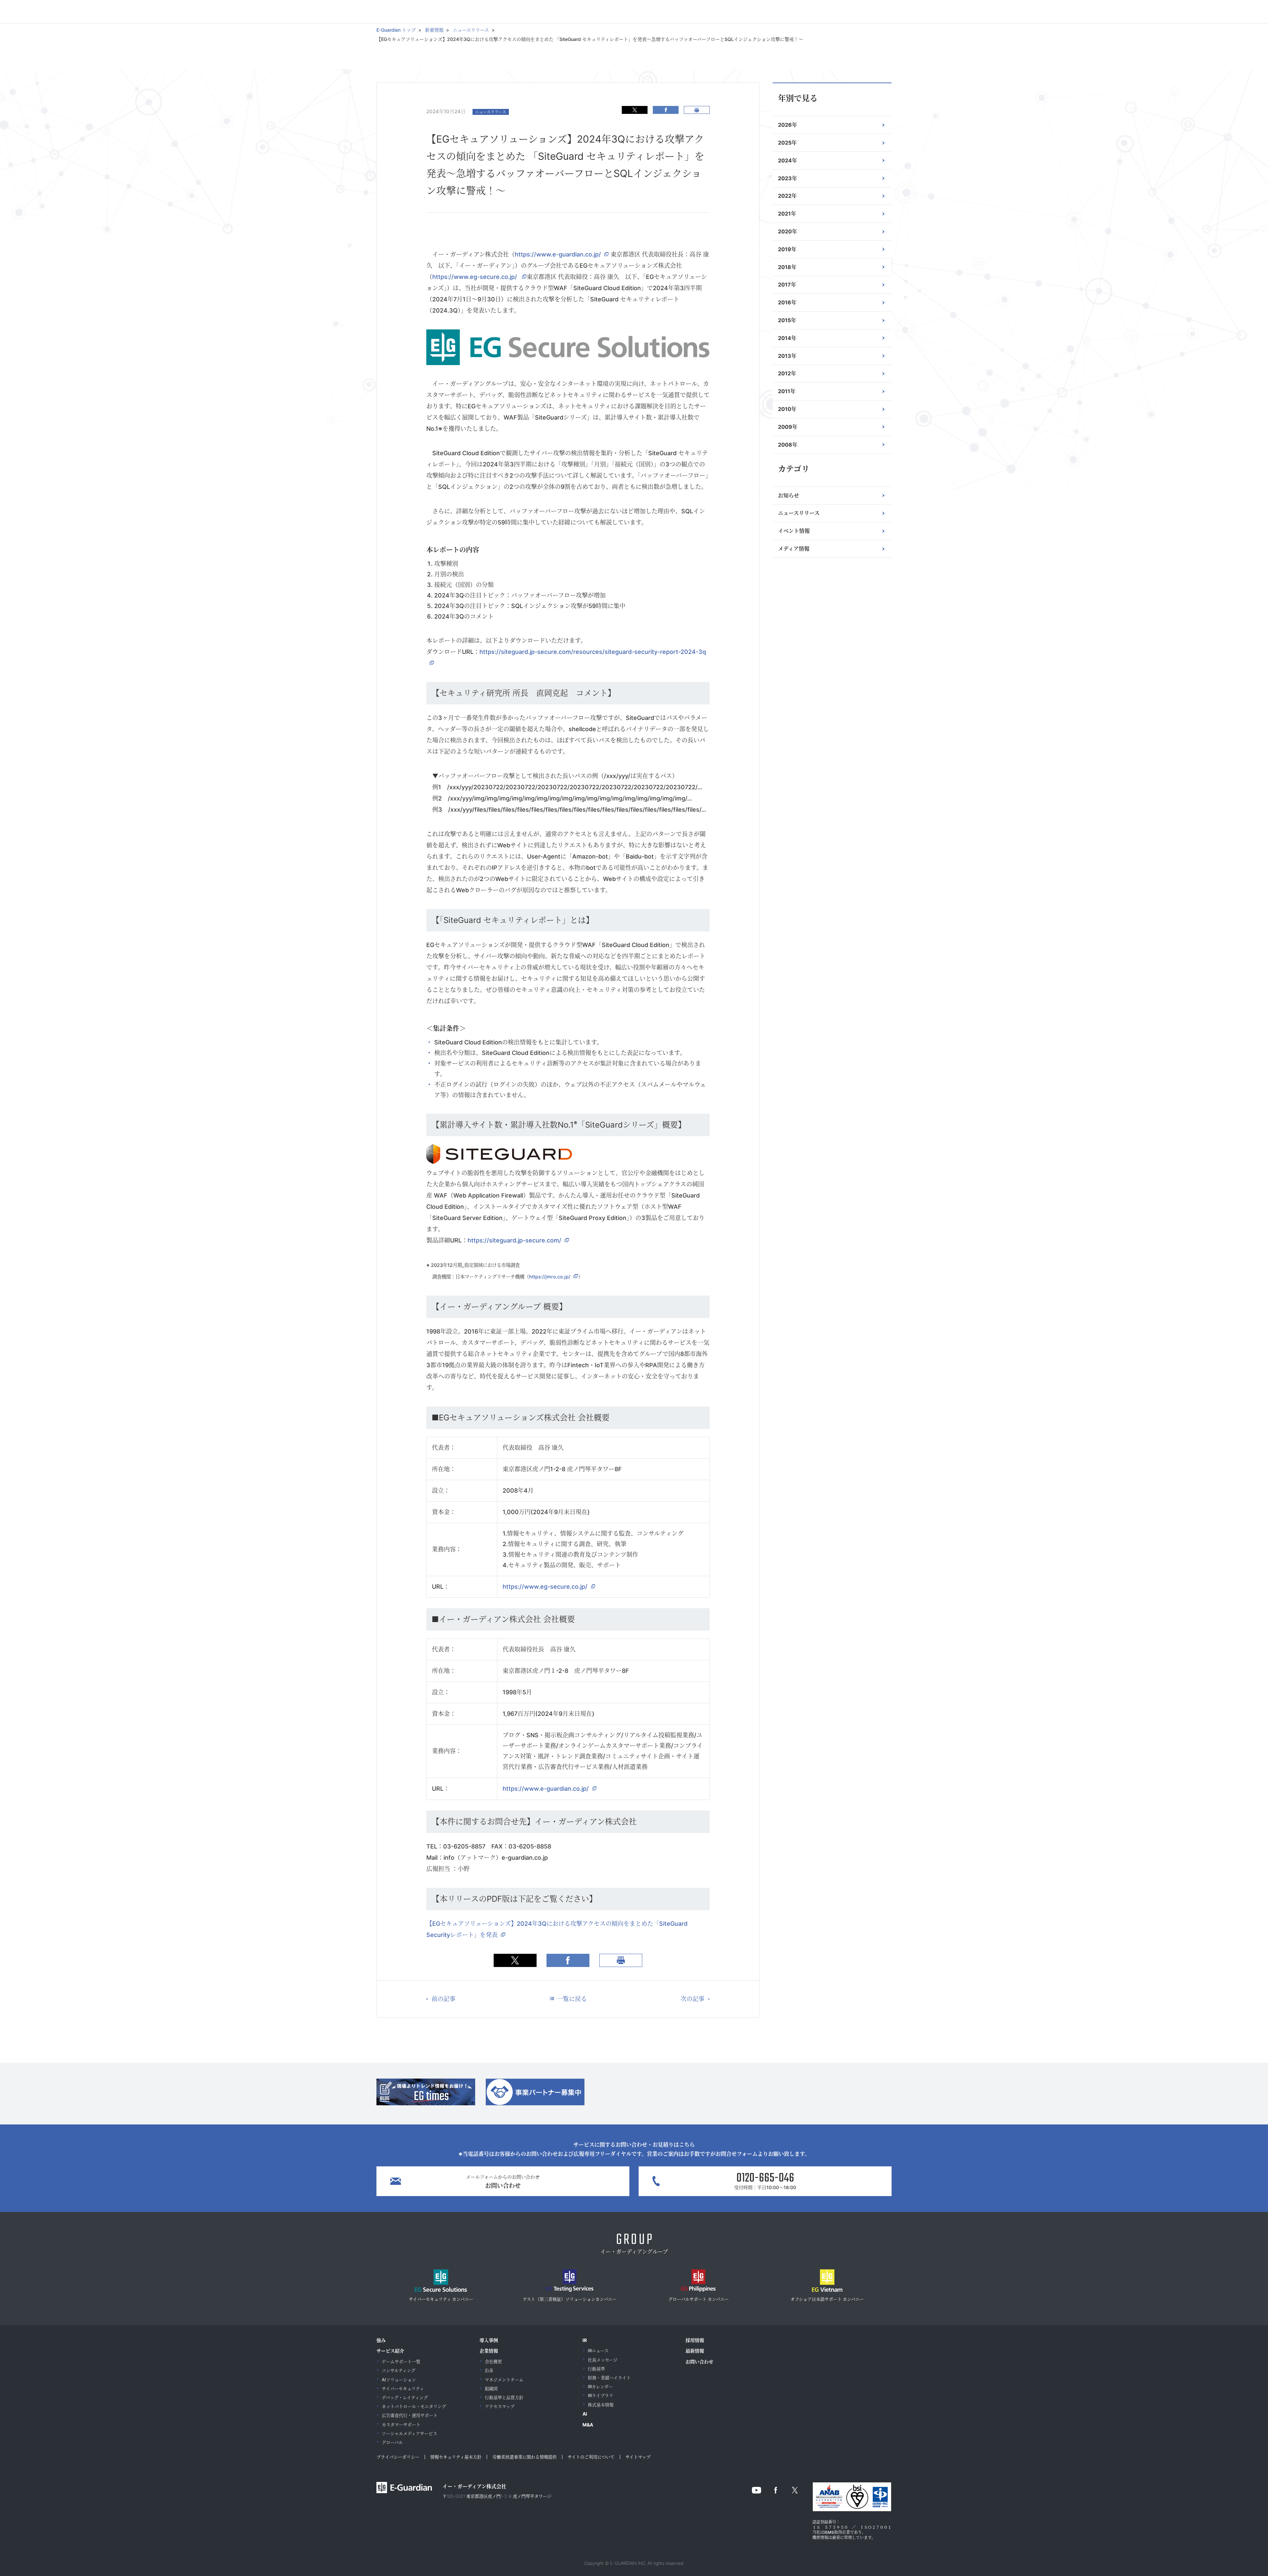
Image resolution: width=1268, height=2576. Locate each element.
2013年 (787, 356)
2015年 (787, 320)
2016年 (787, 302)
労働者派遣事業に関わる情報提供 (525, 2457)
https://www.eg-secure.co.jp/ (475, 277)
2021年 (787, 214)
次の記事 (692, 1999)
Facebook (666, 110)
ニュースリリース (471, 30)
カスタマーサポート (401, 2424)
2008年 (788, 445)
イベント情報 (794, 531)
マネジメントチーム (504, 2380)
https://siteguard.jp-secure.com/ (514, 1240)
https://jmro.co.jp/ (550, 1277)
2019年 (787, 249)
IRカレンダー (600, 2387)
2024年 (788, 160)
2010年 (787, 409)
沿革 (489, 2370)
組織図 (491, 2389)
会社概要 (493, 2361)
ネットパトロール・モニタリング (414, 2406)
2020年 (788, 231)
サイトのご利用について (591, 2457)
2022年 (787, 196)
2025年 (787, 143)
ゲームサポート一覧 (401, 2361)
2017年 (787, 285)
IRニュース (598, 2351)
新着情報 (434, 30)
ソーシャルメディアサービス (409, 2433)
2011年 (787, 391)
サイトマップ (638, 2457)
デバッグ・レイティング (405, 2397)
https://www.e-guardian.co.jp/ (558, 254)
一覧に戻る (572, 1999)
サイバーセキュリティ (403, 2389)
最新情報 (695, 2351)
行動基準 (596, 2369)
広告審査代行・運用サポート (410, 2415)
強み (381, 2340)
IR (585, 2340)
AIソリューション (399, 2380)
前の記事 (443, 1999)
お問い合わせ (699, 2362)
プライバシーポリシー (398, 2457)
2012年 (787, 373)
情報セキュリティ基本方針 (456, 2457)
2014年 (787, 338)
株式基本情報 (601, 2405)
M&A (588, 2425)
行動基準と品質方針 (504, 2397)
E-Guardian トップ (396, 30)
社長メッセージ (603, 2360)
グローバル (392, 2442)
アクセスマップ (500, 2406)
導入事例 (489, 2340)
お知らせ (789, 495)
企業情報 (489, 2351)
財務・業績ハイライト (609, 2378)
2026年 (788, 125)
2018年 (787, 267)
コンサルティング (399, 2370)
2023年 (788, 178)
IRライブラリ (600, 2395)
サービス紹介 (390, 2351)
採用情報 (695, 2340)
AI (585, 2414)
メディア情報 (794, 549)
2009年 (788, 427)
